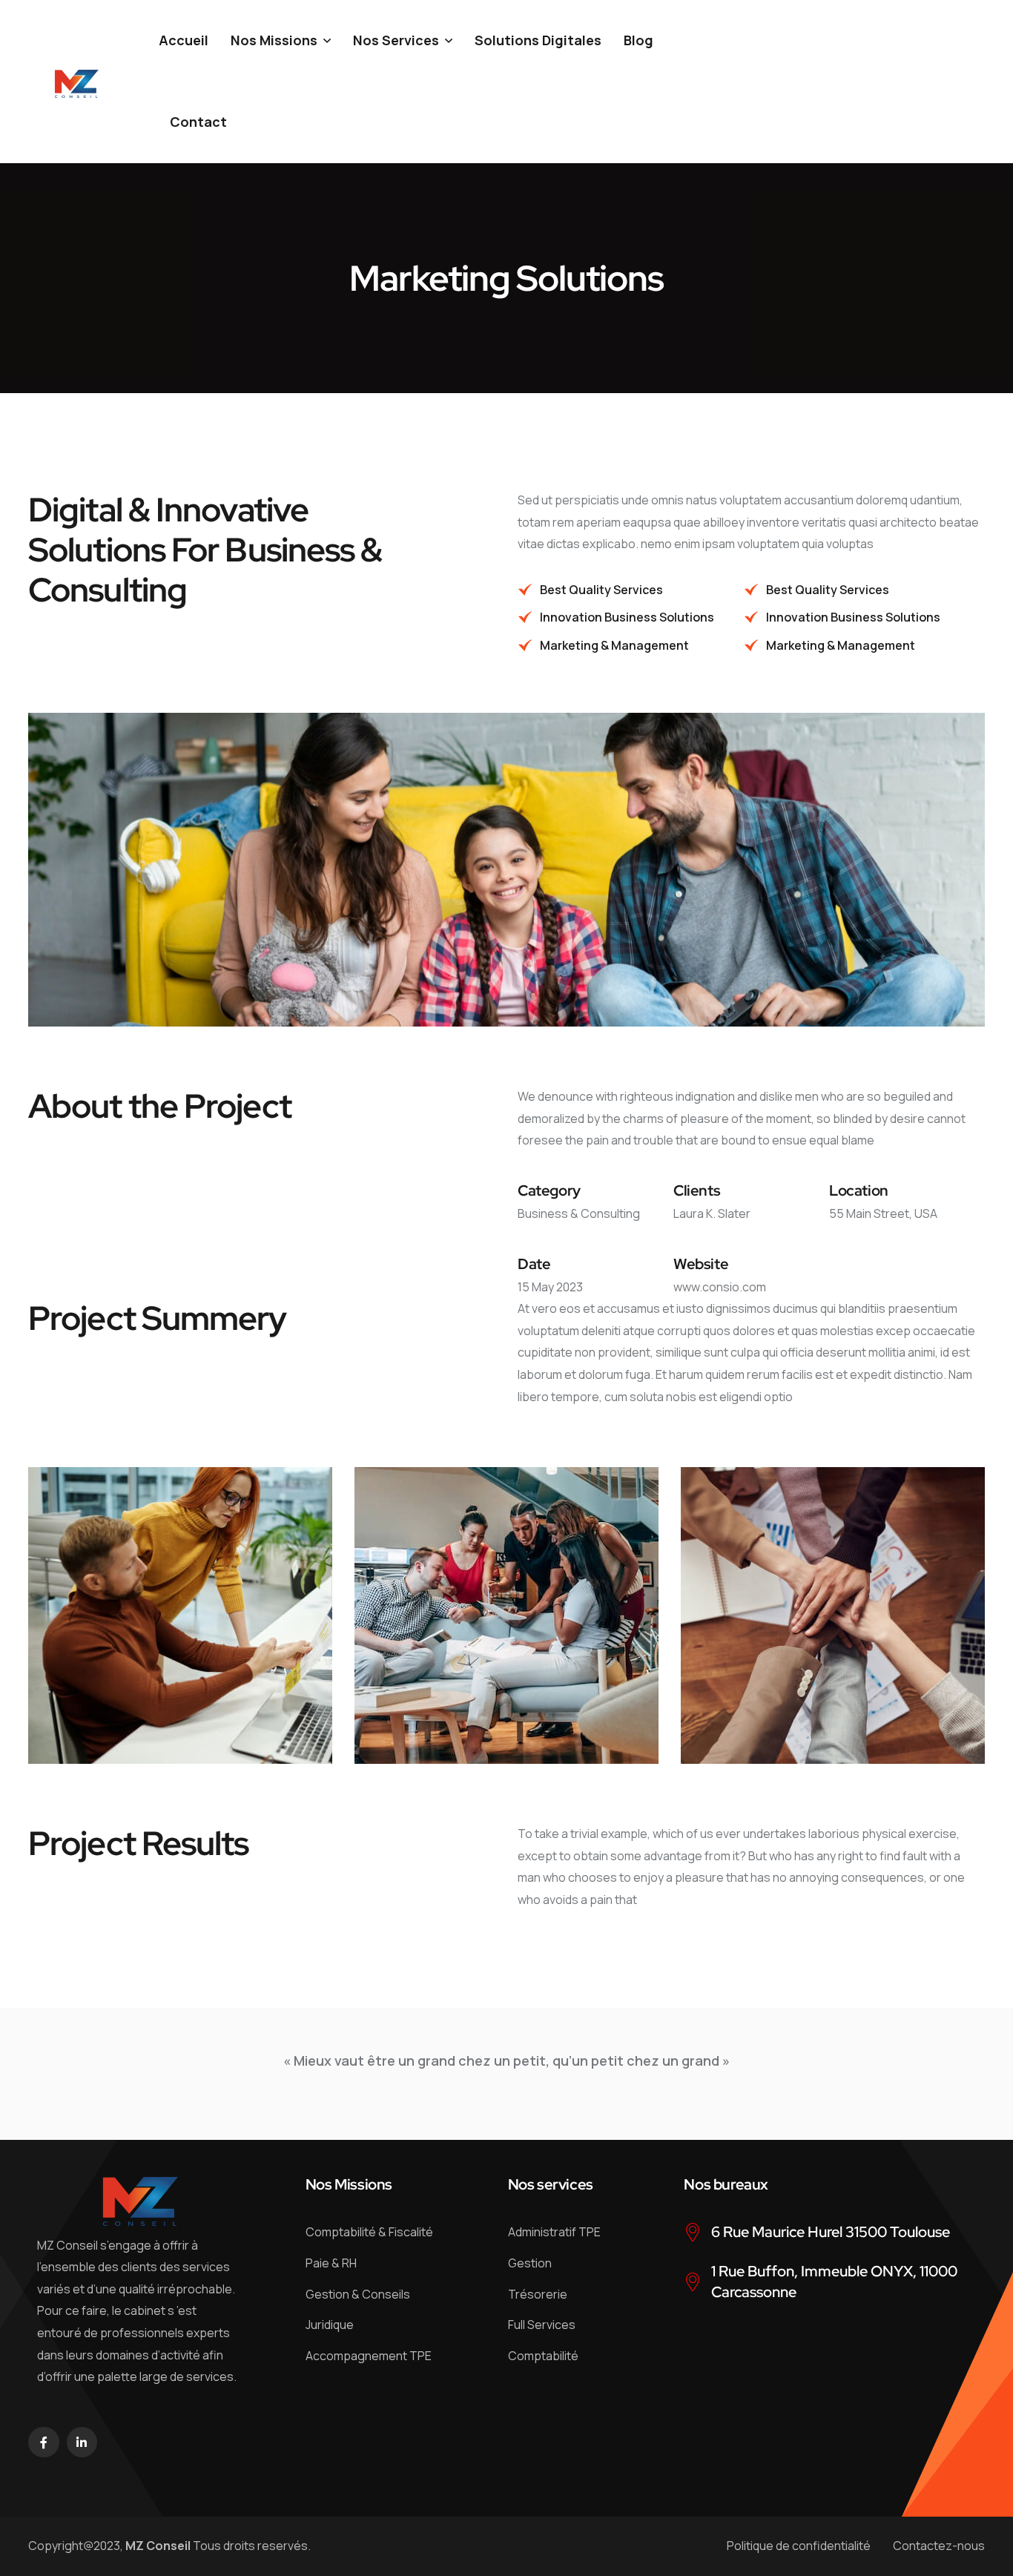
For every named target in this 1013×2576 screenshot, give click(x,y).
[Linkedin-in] (82, 2442)
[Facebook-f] (44, 2442)
